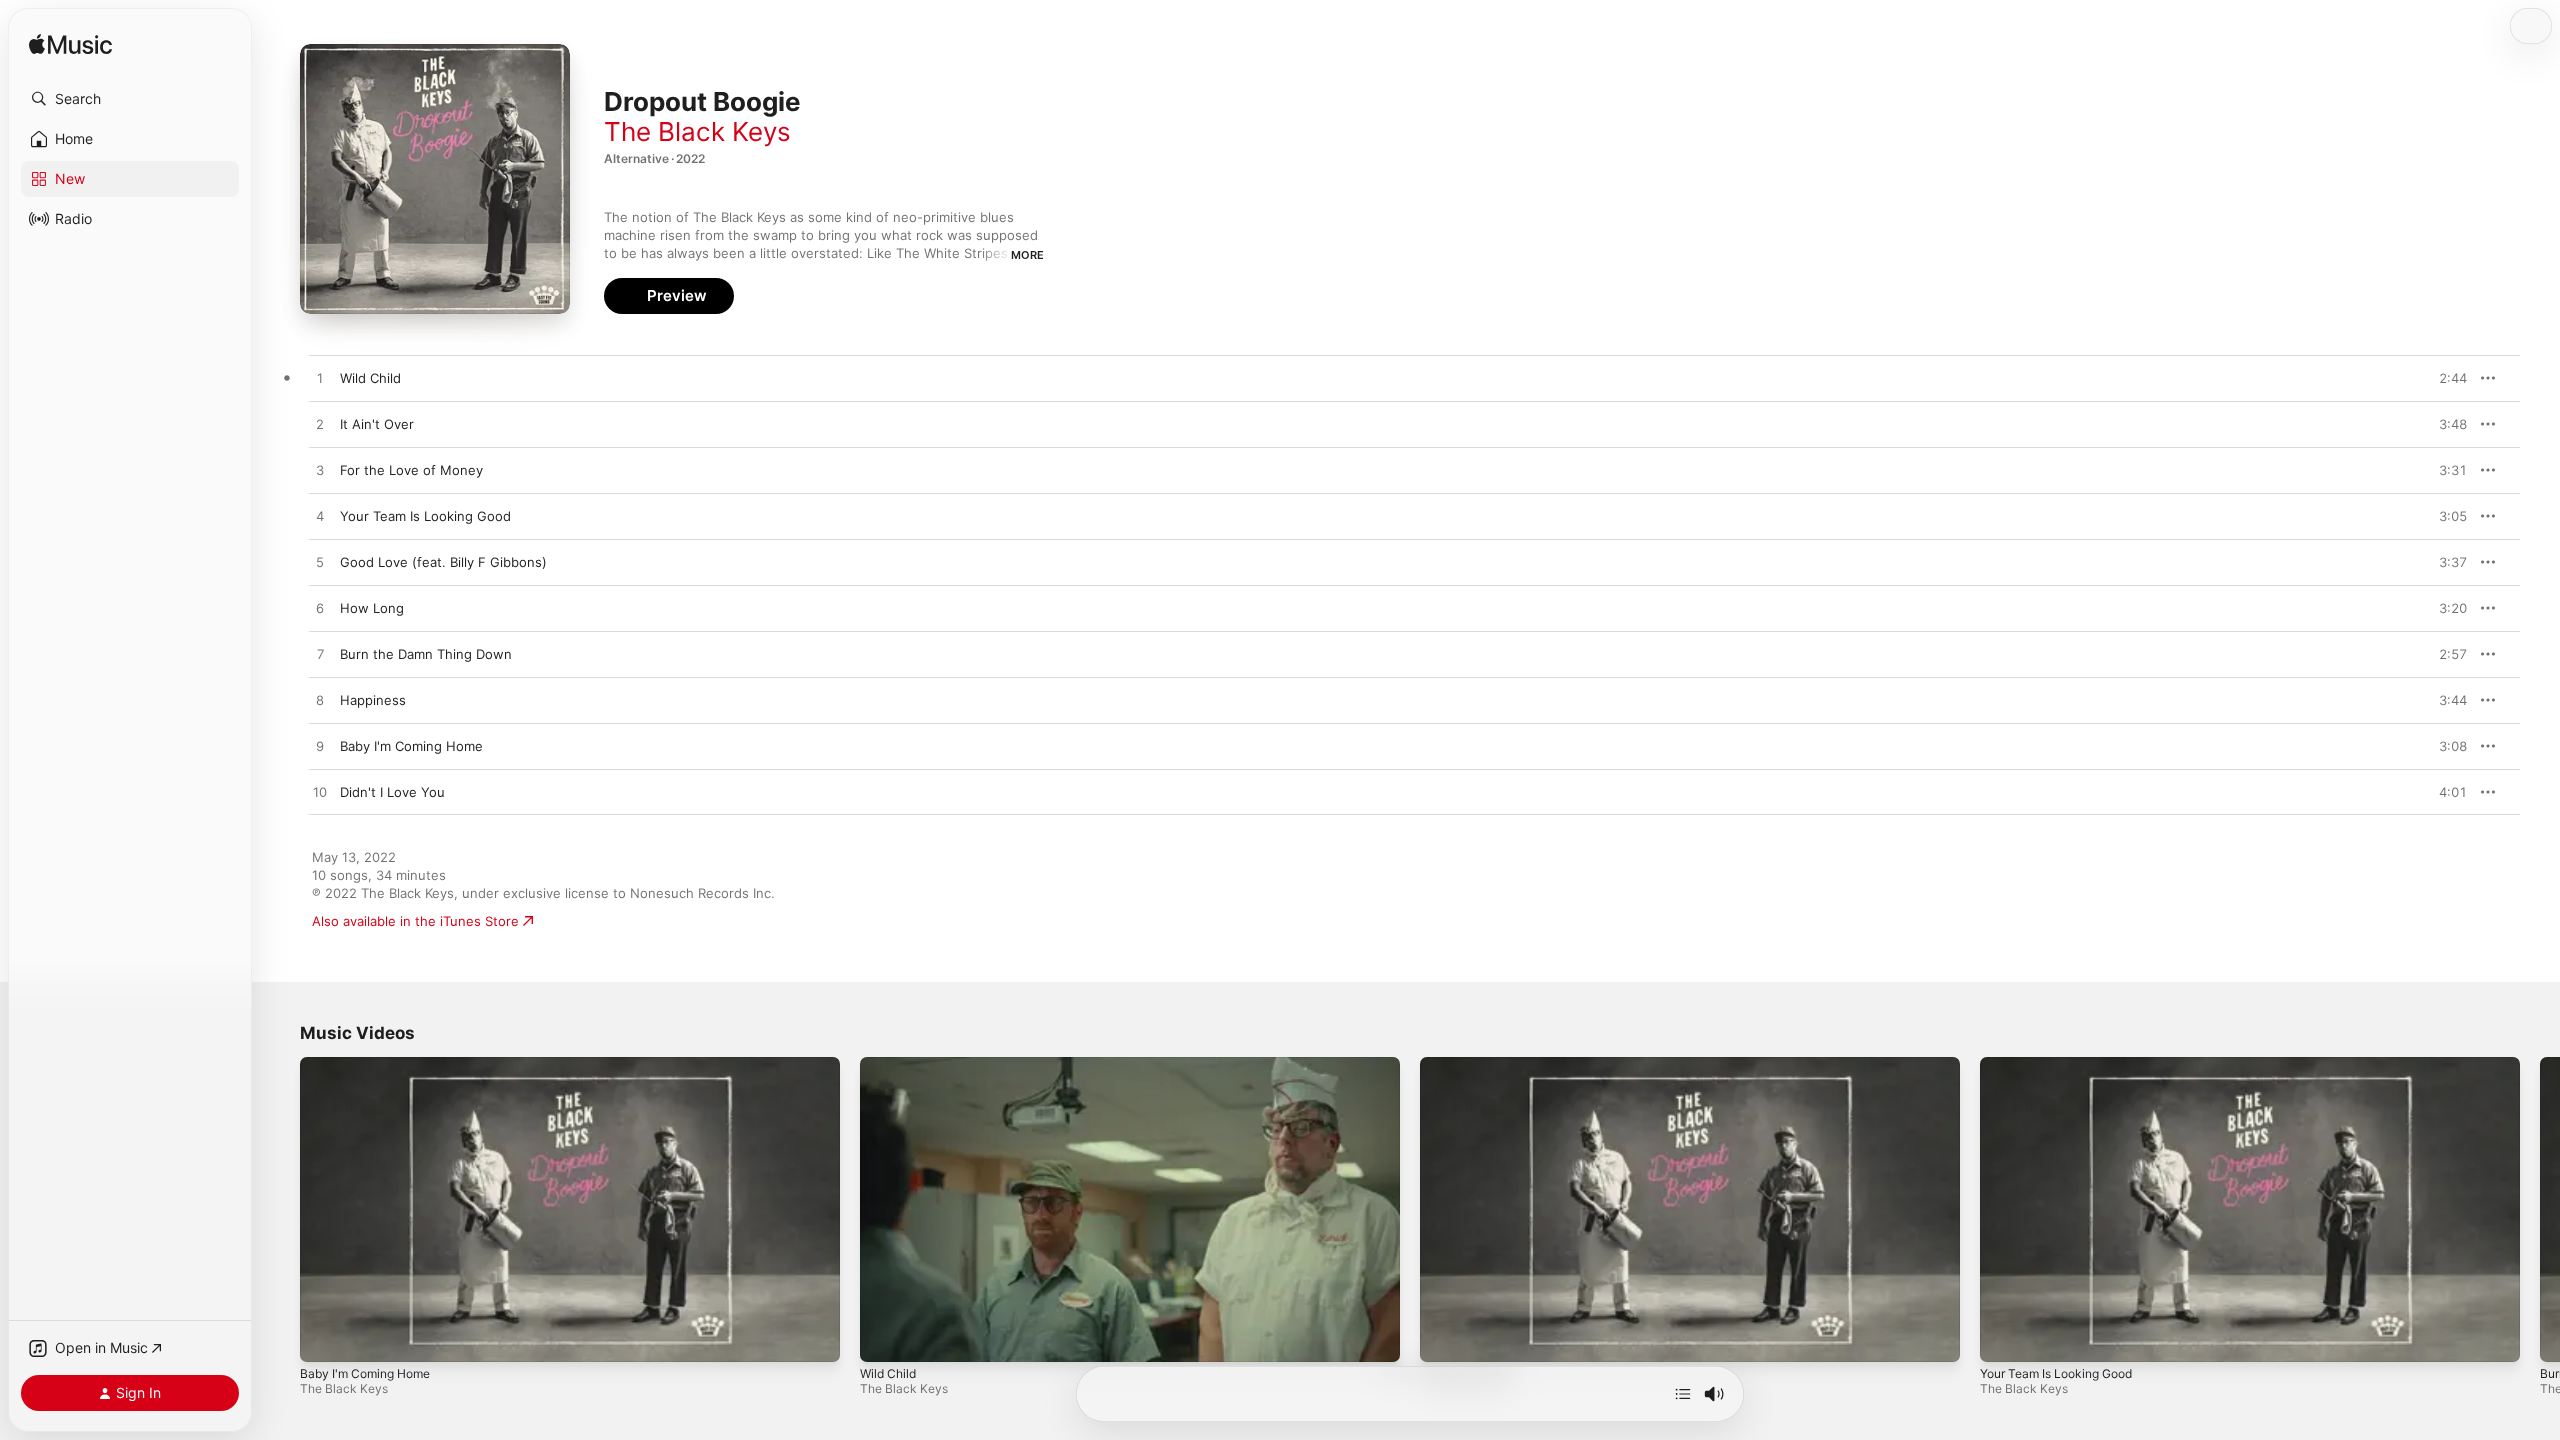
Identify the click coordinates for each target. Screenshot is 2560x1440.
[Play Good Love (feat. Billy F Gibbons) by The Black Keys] (320, 563)
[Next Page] (2540, 1209)
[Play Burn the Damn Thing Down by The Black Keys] (320, 655)
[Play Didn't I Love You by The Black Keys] (320, 793)
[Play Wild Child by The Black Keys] (320, 379)
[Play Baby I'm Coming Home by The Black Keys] (320, 747)
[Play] (325, 1337)
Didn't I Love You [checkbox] (392, 792)
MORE (1027, 255)
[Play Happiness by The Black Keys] (320, 701)
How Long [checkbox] (372, 608)
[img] (70, 45)
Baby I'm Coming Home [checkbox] (411, 746)
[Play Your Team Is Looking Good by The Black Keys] (320, 517)
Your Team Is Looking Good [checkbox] (425, 516)
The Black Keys (697, 131)
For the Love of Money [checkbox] (411, 470)
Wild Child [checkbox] (370, 378)
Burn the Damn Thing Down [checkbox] (426, 654)
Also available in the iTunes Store (415, 921)
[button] (130, 99)
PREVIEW (2445, 378)
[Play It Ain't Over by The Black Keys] (320, 425)
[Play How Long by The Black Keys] (320, 609)
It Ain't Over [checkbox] (377, 424)
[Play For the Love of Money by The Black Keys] (320, 471)
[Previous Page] (280, 1209)
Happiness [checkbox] (373, 700)
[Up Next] (1683, 1394)
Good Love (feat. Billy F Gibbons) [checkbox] (443, 562)
